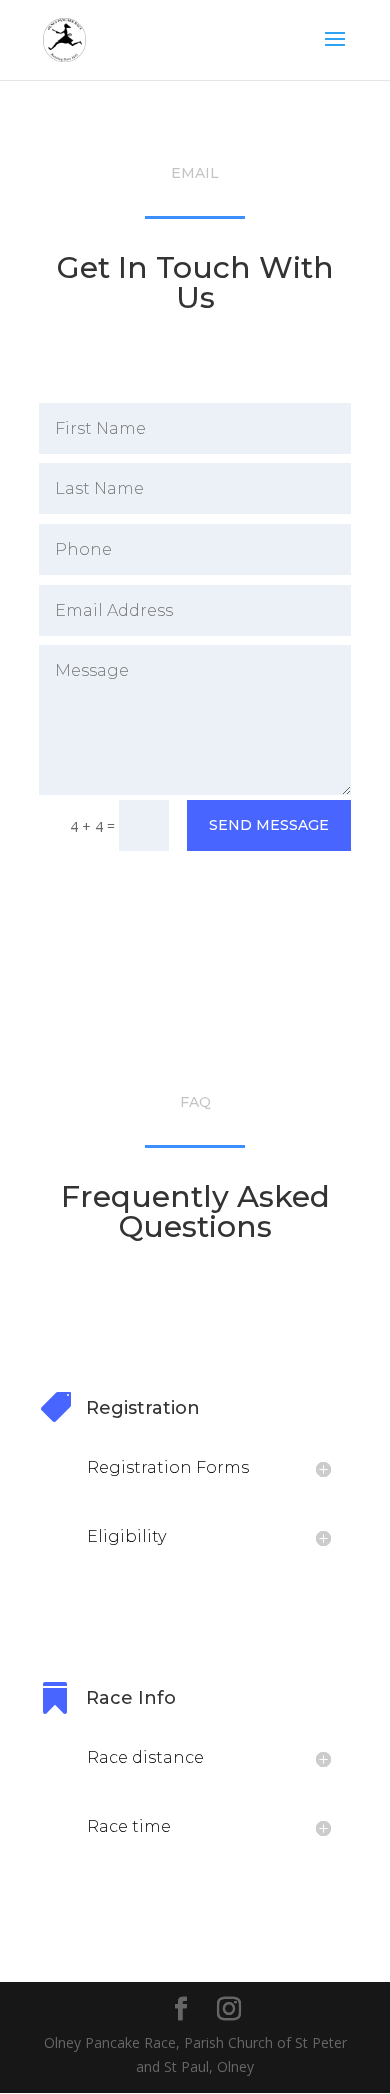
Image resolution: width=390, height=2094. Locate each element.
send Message (269, 825)
